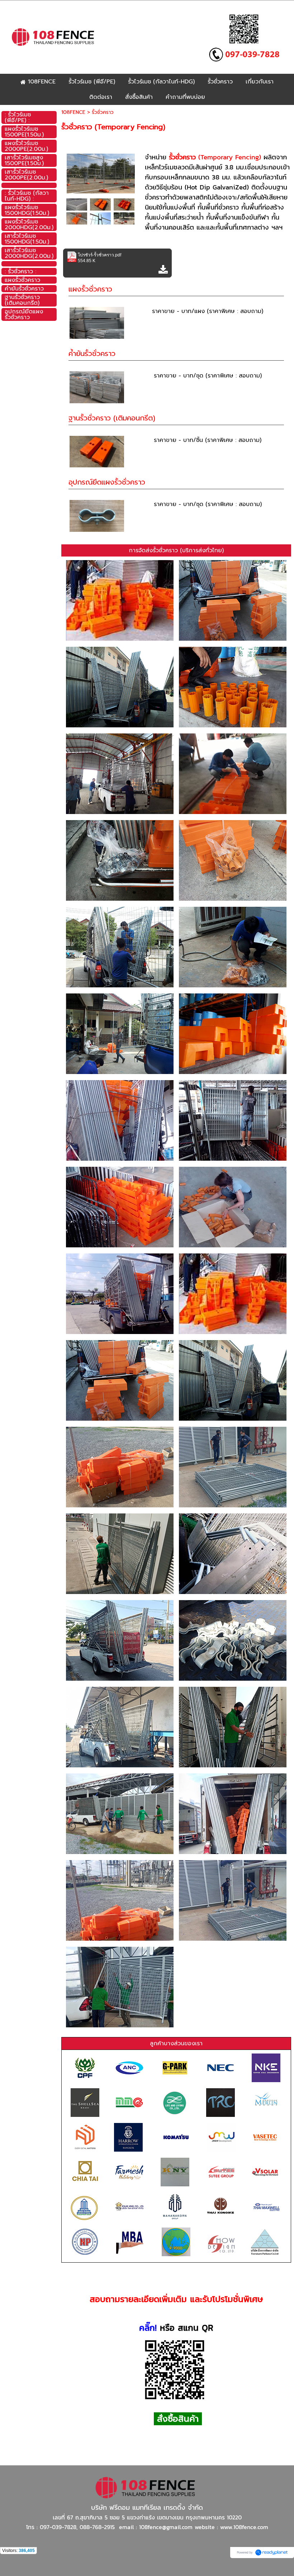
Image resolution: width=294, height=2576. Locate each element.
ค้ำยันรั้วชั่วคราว (92, 353)
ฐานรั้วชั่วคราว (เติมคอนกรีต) (112, 418)
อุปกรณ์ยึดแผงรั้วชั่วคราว (107, 482)
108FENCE (73, 112)
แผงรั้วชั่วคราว (90, 289)
